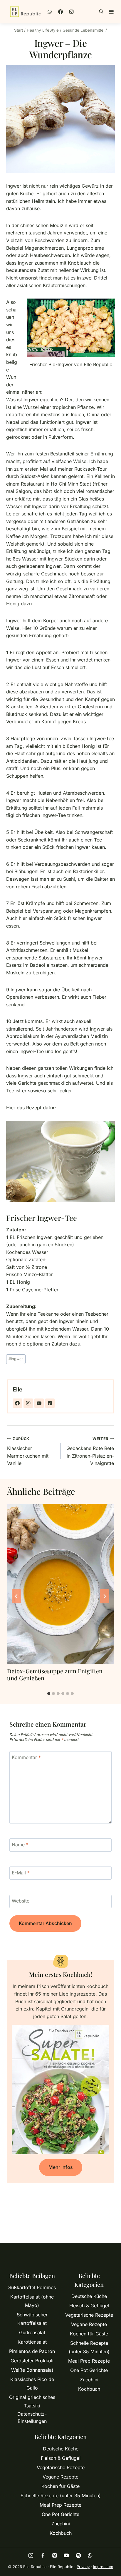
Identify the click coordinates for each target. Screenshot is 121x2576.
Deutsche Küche (89, 2296)
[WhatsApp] (50, 12)
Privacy (83, 2567)
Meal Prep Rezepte (89, 2361)
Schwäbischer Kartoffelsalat (32, 2319)
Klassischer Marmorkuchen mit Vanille (28, 1451)
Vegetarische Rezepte (89, 2315)
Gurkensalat (32, 2332)
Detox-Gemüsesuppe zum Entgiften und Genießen (55, 1674)
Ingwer (16, 1359)
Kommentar (26, 1757)
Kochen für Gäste (89, 2334)
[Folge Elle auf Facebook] (17, 1403)
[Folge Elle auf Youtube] (39, 1403)
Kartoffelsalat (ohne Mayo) (32, 2301)
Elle (17, 1389)
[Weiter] (105, 1596)
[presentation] (60, 1584)
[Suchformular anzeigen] (101, 12)
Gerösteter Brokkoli (32, 2361)
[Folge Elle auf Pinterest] (50, 1403)
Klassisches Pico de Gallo (32, 2384)
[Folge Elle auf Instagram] (28, 1403)
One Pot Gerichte (89, 2370)
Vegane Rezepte (89, 2324)
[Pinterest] (54, 2555)
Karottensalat (32, 2342)
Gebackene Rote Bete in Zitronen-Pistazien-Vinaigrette (90, 1451)
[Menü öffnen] (111, 12)
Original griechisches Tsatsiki (32, 2401)
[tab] (49, 1694)
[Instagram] (71, 12)
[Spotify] (78, 2555)
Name (20, 1844)
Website (21, 1901)
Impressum (103, 2567)
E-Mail (21, 1873)
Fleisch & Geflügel (89, 2306)
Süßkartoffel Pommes (32, 2287)
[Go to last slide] (16, 1596)
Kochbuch (89, 2389)
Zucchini (89, 2380)
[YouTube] (67, 2555)
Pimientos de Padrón (32, 2351)
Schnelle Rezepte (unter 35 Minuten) (89, 2347)
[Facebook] (60, 12)
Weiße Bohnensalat (32, 2370)
